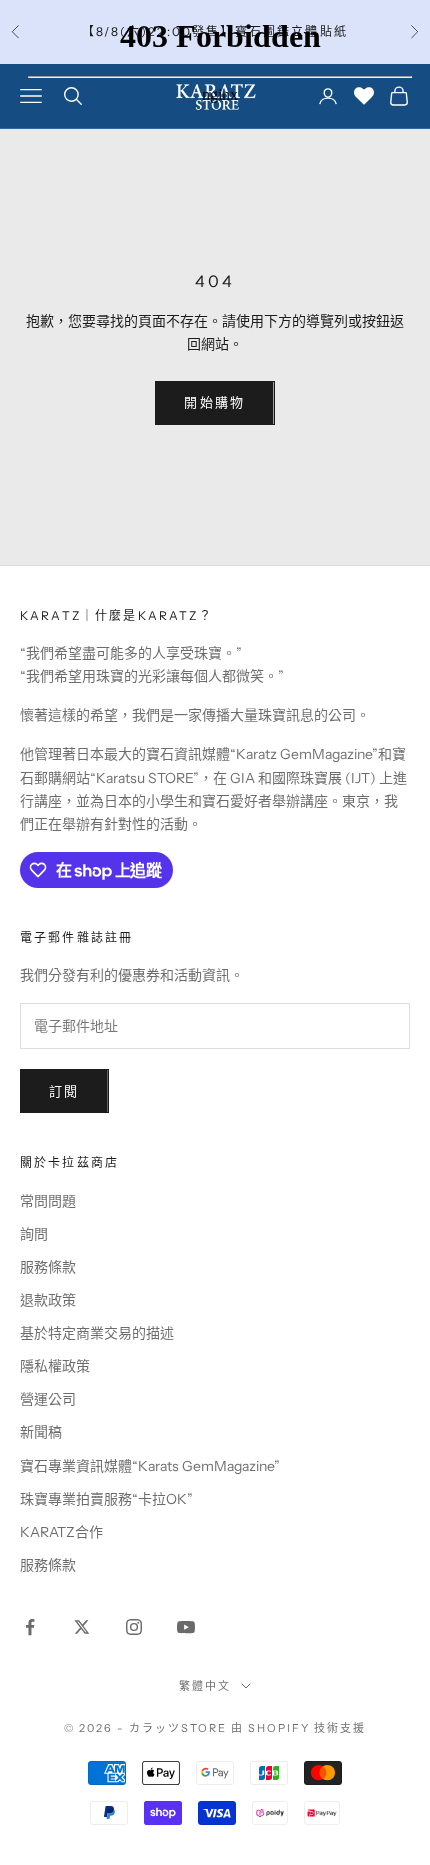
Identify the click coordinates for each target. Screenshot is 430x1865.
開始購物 (214, 402)
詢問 (34, 1234)
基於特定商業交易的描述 (97, 1333)
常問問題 (48, 1201)
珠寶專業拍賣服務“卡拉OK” (106, 1499)
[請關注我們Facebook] (30, 1627)
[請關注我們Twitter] (82, 1627)
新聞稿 (41, 1432)
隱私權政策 (55, 1366)
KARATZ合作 (61, 1532)
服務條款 (48, 1267)
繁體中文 (205, 1686)
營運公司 (48, 1399)
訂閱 (64, 1091)
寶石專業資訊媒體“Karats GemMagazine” (150, 1466)
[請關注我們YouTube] (186, 1627)
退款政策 (48, 1300)
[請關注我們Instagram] (134, 1627)
